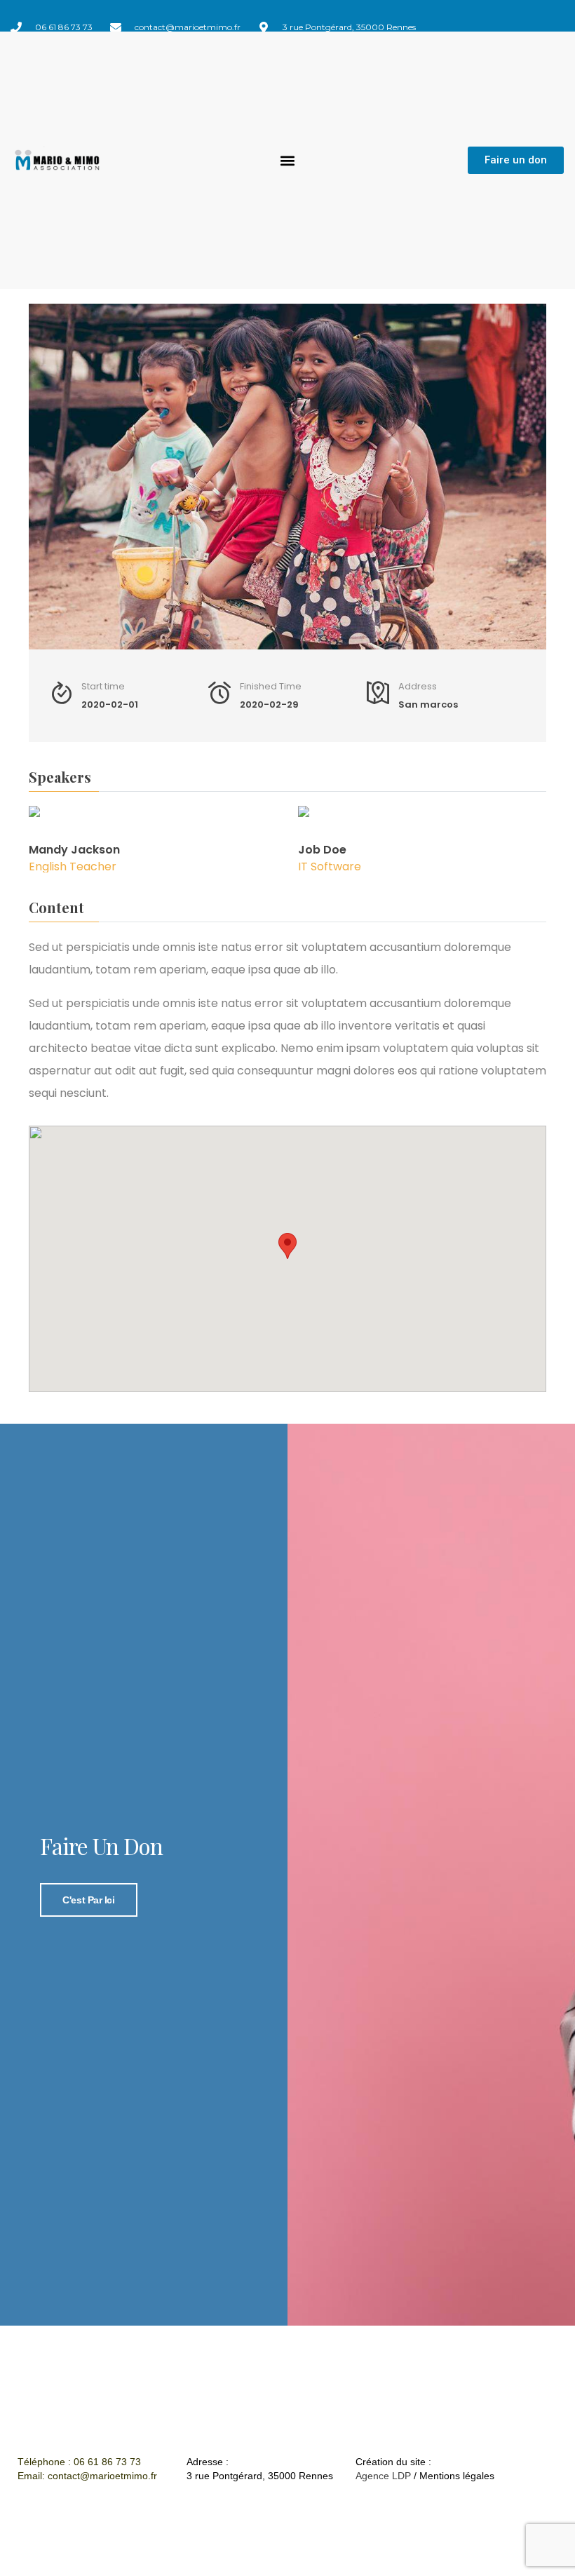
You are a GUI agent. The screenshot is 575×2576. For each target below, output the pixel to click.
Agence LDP (383, 2476)
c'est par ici (88, 1900)
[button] (287, 160)
